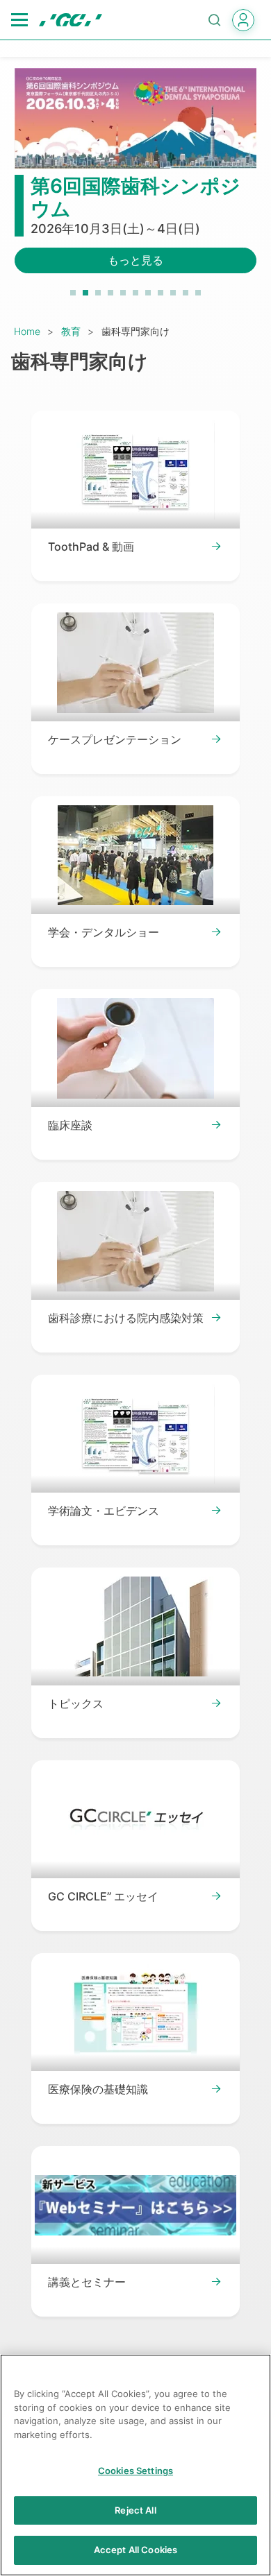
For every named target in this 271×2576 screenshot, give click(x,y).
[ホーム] (71, 20)
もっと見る (135, 260)
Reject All (135, 2510)
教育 (71, 331)
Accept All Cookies (135, 2550)
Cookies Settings (135, 2471)
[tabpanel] (135, 179)
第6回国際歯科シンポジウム (135, 198)
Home (27, 331)
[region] (135, 2465)
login (243, 20)
